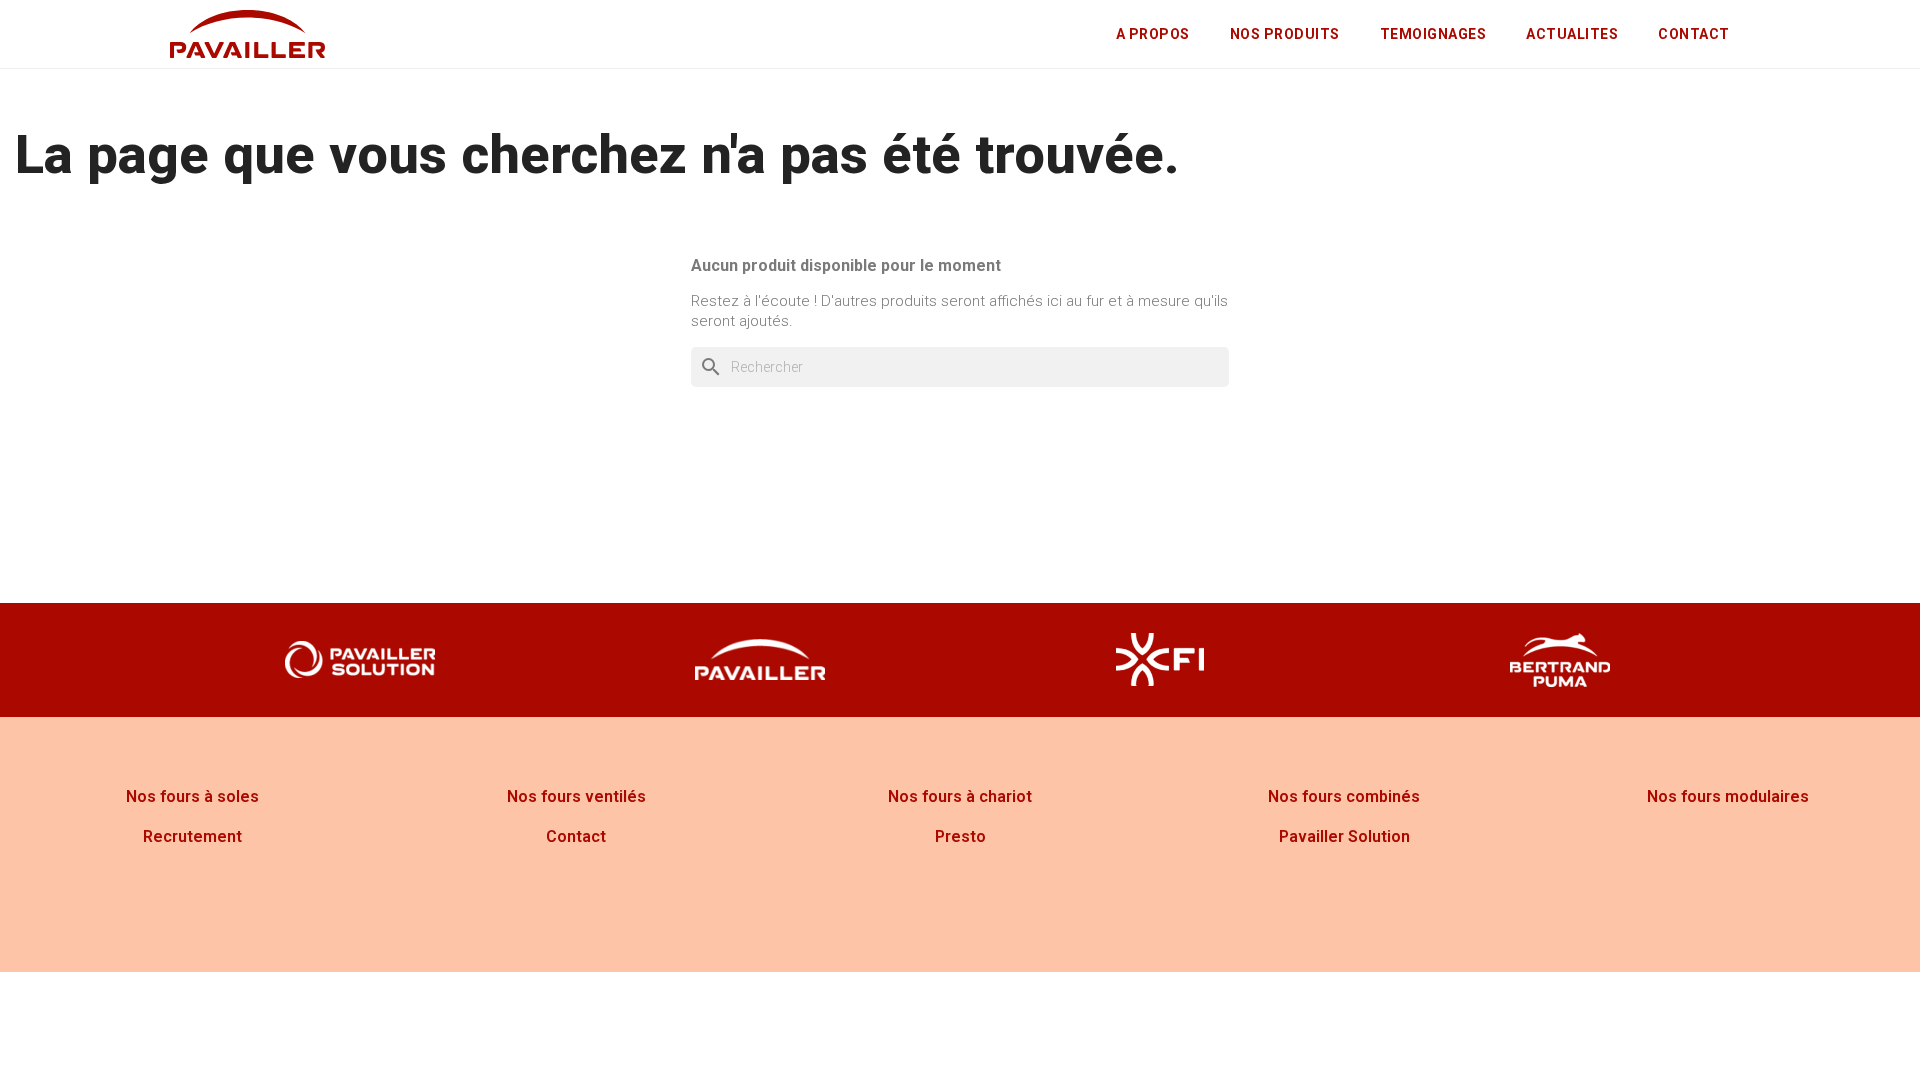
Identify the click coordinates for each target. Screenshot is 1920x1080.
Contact (576, 836)
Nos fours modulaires (1728, 796)
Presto (960, 836)
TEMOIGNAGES (1433, 34)
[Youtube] (988, 932)
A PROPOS (1153, 34)
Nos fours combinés (1344, 796)
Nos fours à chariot (960, 796)
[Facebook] (878, 932)
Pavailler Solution (1344, 836)
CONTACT (1694, 34)
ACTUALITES (1572, 34)
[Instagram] (933, 932)
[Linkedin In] (1043, 932)
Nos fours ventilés (576, 796)
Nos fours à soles (192, 796)
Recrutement (192, 836)
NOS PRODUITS (1285, 34)
